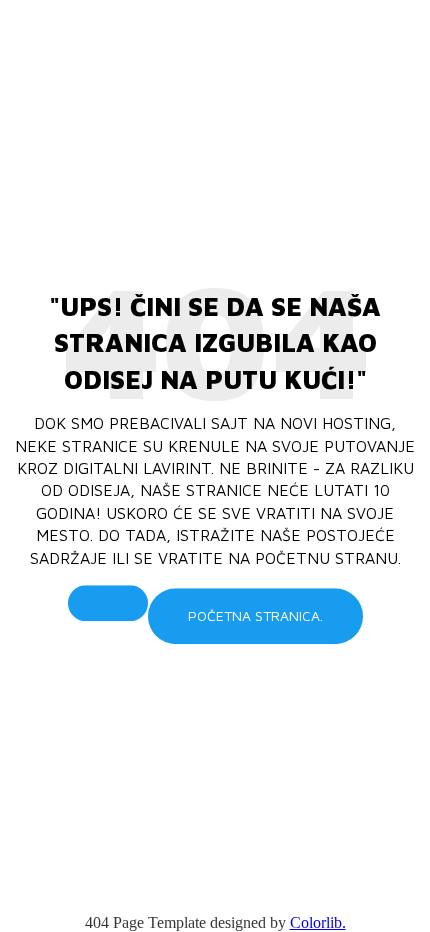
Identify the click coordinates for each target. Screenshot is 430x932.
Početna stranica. (255, 615)
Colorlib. (318, 922)
